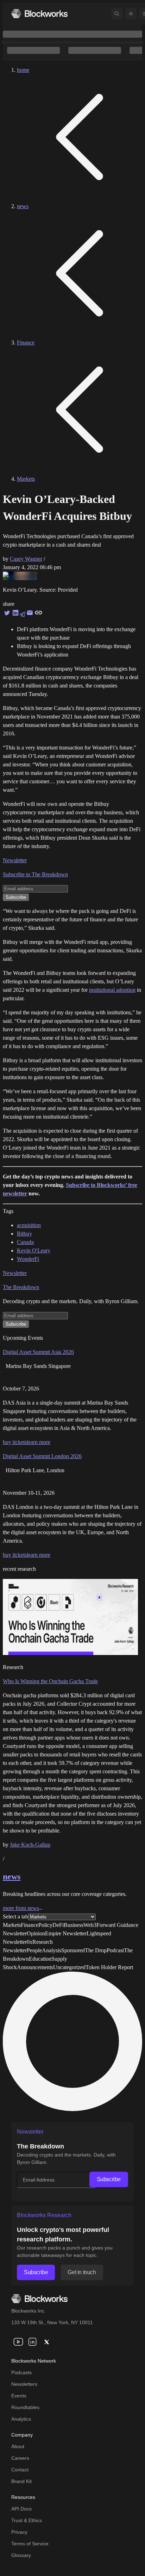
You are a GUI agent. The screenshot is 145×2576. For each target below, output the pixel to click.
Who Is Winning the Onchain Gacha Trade (50, 1681)
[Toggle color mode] (131, 14)
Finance (26, 343)
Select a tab (15, 1917)
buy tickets (15, 1442)
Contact (20, 2470)
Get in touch (82, 2272)
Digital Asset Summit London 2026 (42, 1456)
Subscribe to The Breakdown (35, 874)
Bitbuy (24, 1234)
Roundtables (25, 2407)
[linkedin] (32, 2342)
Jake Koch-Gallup (30, 1845)
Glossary (21, 2555)
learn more (39, 1442)
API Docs (21, 2509)
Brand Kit (21, 2481)
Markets (26, 479)
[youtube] (18, 2342)
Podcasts (21, 2372)
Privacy (19, 2532)
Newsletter (15, 860)
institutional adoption (112, 990)
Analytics (21, 2419)
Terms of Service (30, 2544)
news (23, 206)
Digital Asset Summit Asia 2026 (38, 1352)
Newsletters (24, 2384)
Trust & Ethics (27, 2520)
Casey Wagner (26, 559)
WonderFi (28, 1259)
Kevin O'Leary (34, 1250)
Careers (20, 2458)
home (23, 70)
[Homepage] (39, 14)
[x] (46, 2342)
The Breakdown (21, 1287)
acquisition (29, 1225)
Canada (25, 1242)
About (18, 2446)
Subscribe (109, 2179)
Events (19, 2396)
